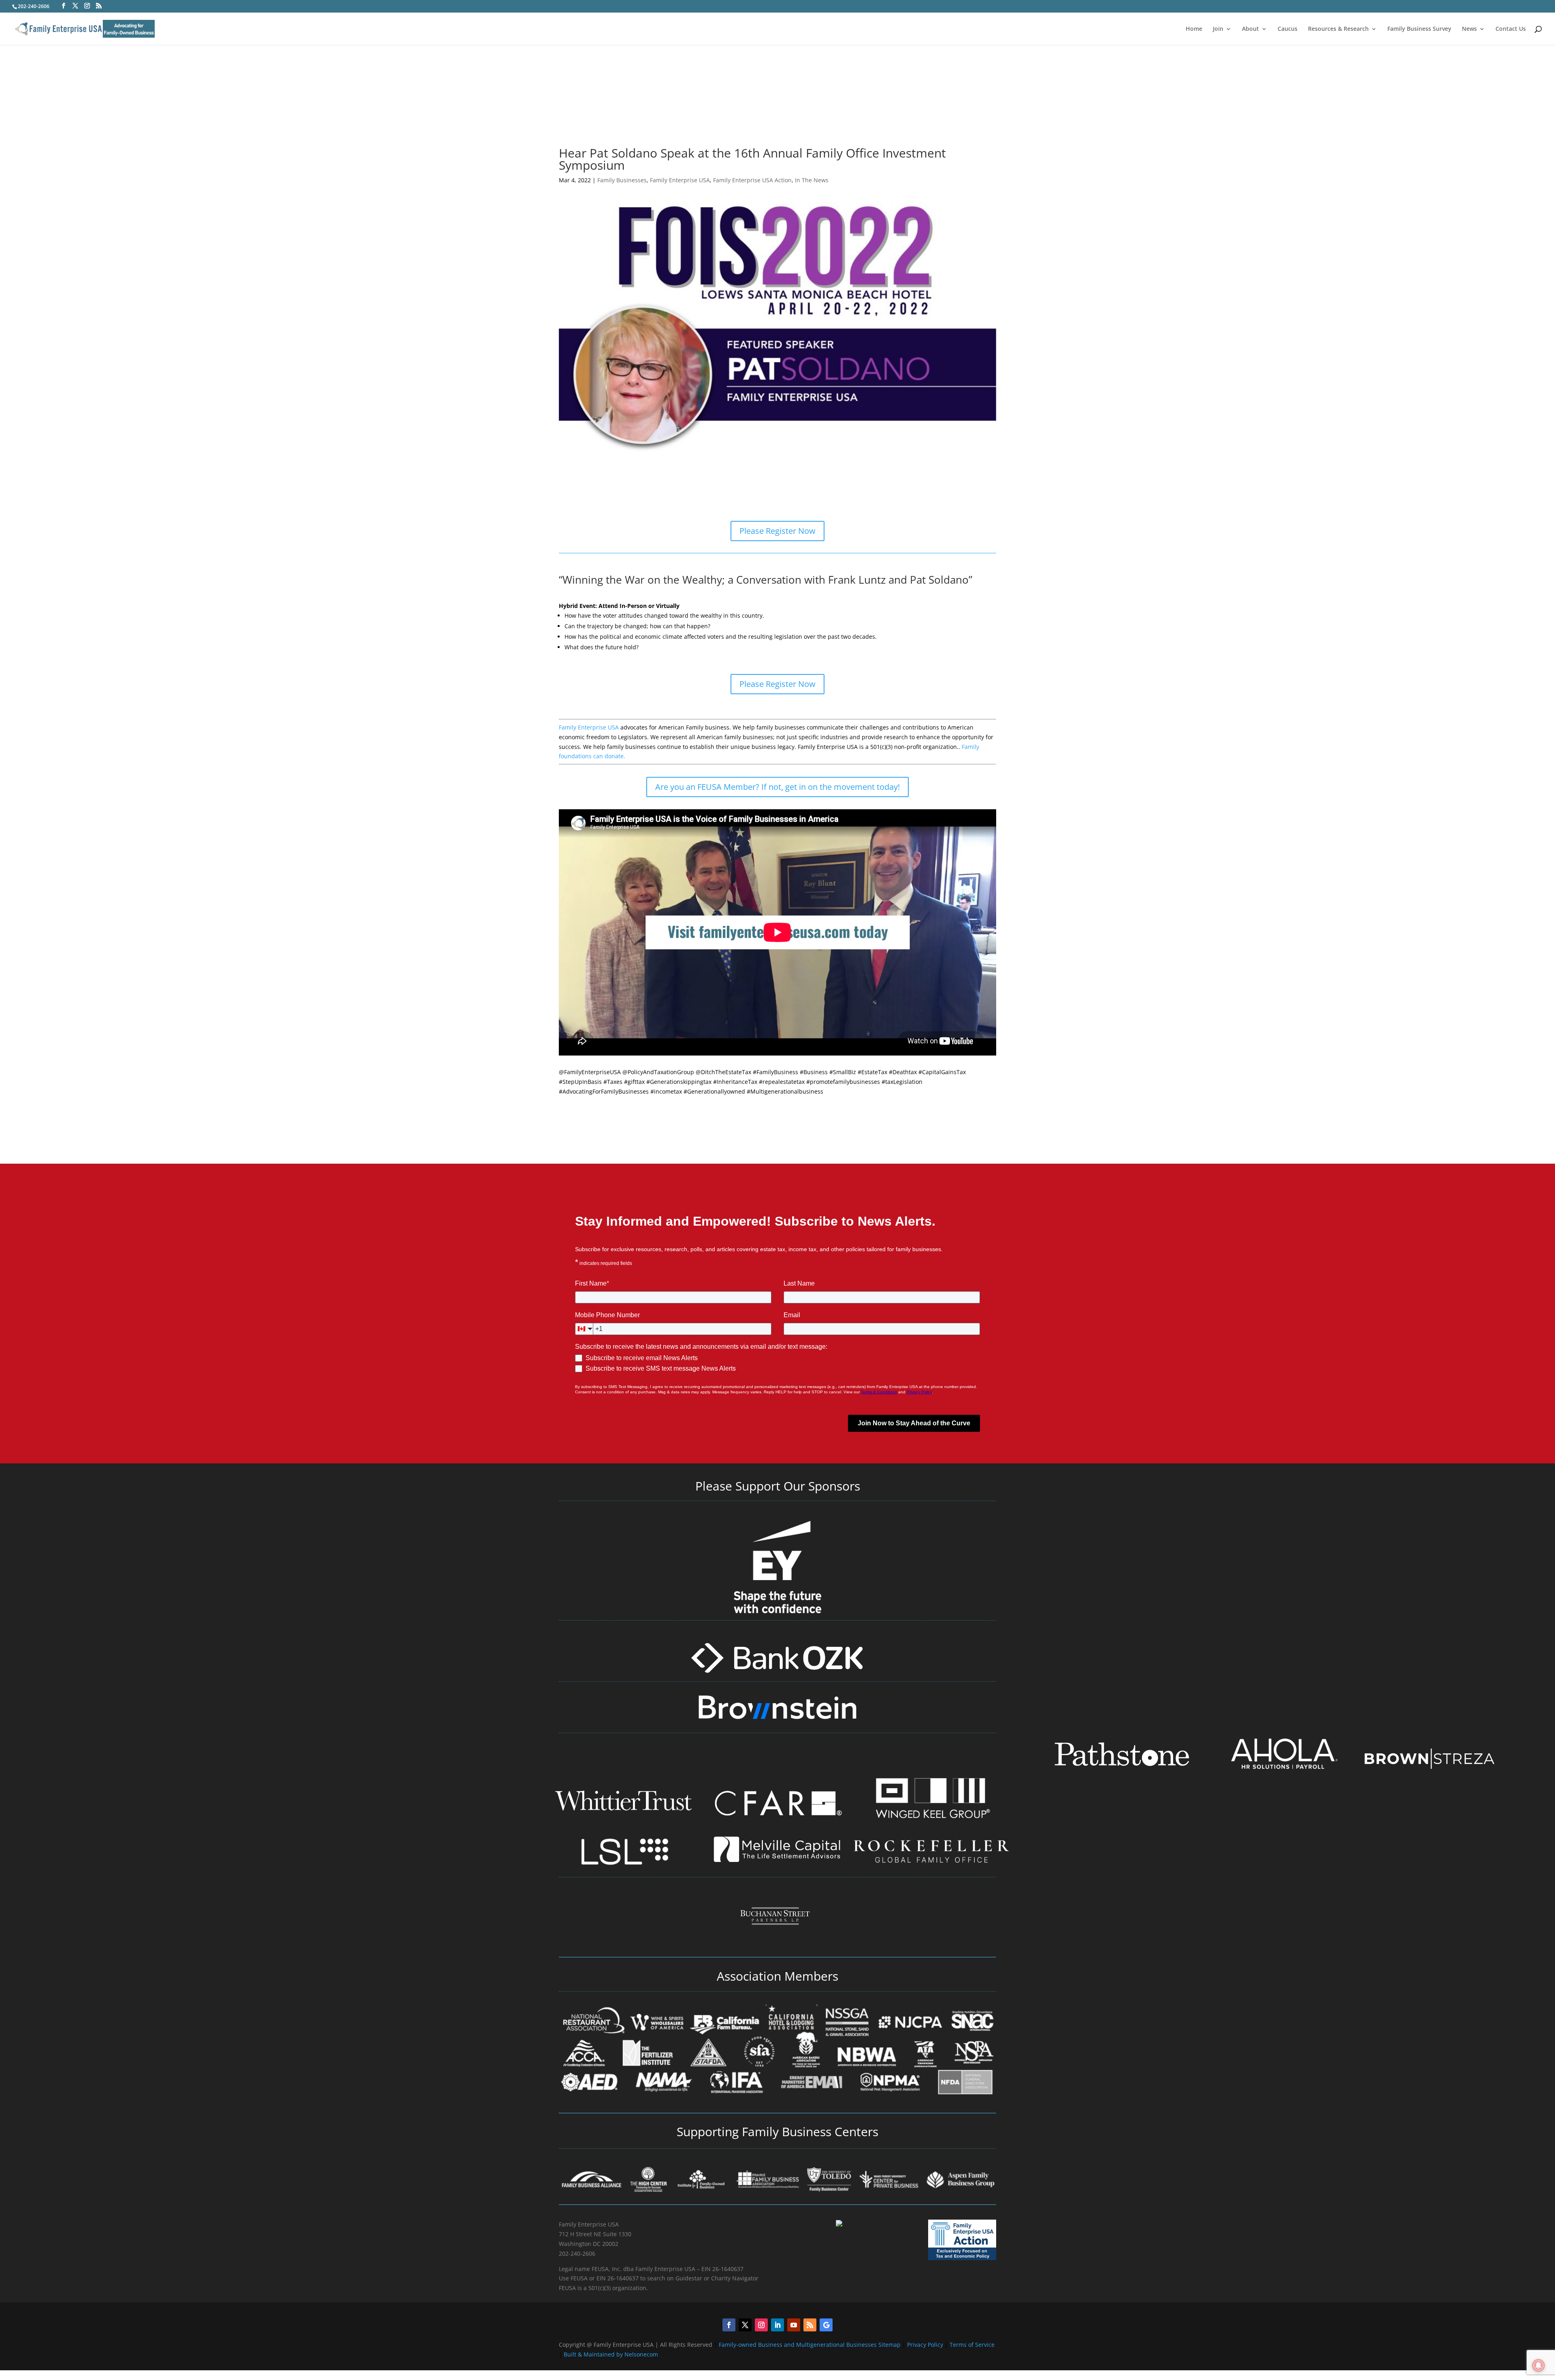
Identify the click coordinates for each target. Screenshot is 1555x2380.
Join (1218, 29)
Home (1194, 29)
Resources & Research (1338, 29)
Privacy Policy (926, 2345)
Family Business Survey (1419, 29)
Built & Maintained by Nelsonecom (611, 2354)
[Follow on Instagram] (761, 2325)
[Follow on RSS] (810, 2325)
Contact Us (1511, 29)
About (1250, 29)
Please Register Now (777, 531)
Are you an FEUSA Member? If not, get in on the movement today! (777, 787)
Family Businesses (622, 180)
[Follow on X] (745, 2325)
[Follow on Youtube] (794, 2325)
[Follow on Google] (826, 2325)
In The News (812, 180)
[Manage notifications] (1538, 2365)
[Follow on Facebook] (729, 2325)
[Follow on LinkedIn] (777, 2325)
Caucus (1288, 29)
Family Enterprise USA (680, 180)
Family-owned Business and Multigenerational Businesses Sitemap (810, 2345)
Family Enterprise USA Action (752, 180)
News (1469, 29)
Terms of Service (972, 2345)
